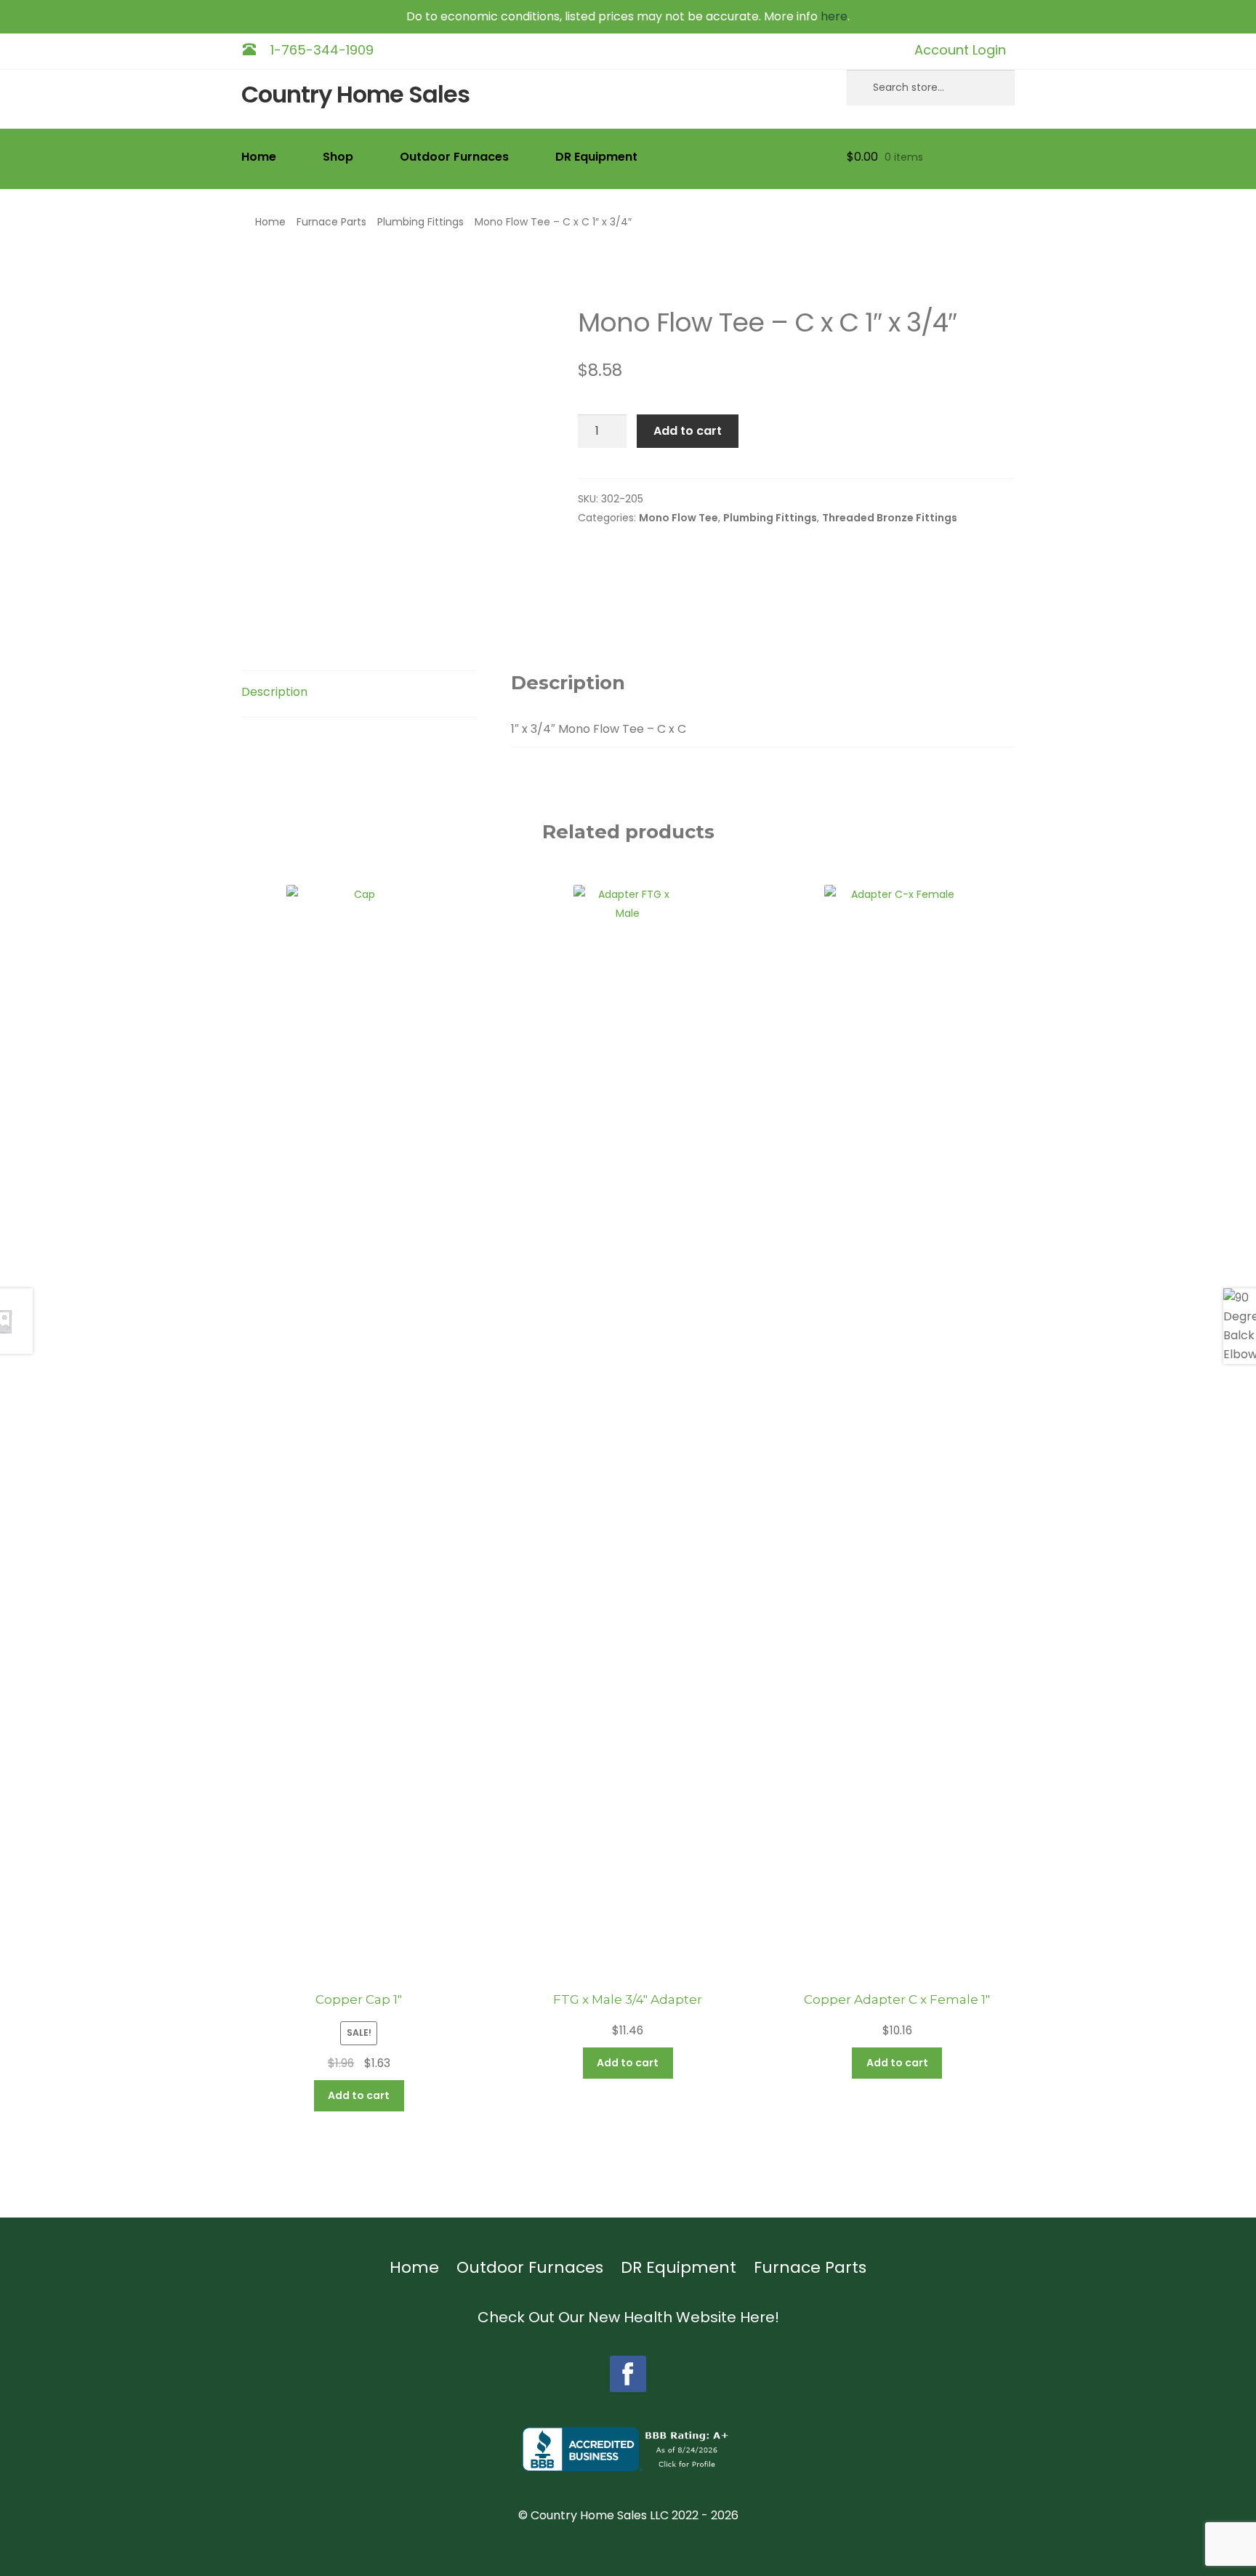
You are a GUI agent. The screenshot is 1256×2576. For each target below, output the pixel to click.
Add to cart (688, 431)
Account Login (960, 50)
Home (259, 157)
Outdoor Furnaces (454, 157)
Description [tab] (274, 692)
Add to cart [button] (359, 2095)
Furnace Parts (331, 222)
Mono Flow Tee (679, 518)
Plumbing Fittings (420, 222)
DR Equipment (596, 157)
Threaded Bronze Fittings (890, 518)
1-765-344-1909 (322, 50)
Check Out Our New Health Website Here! (628, 2317)
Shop (338, 157)
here (834, 16)
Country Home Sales (355, 95)
